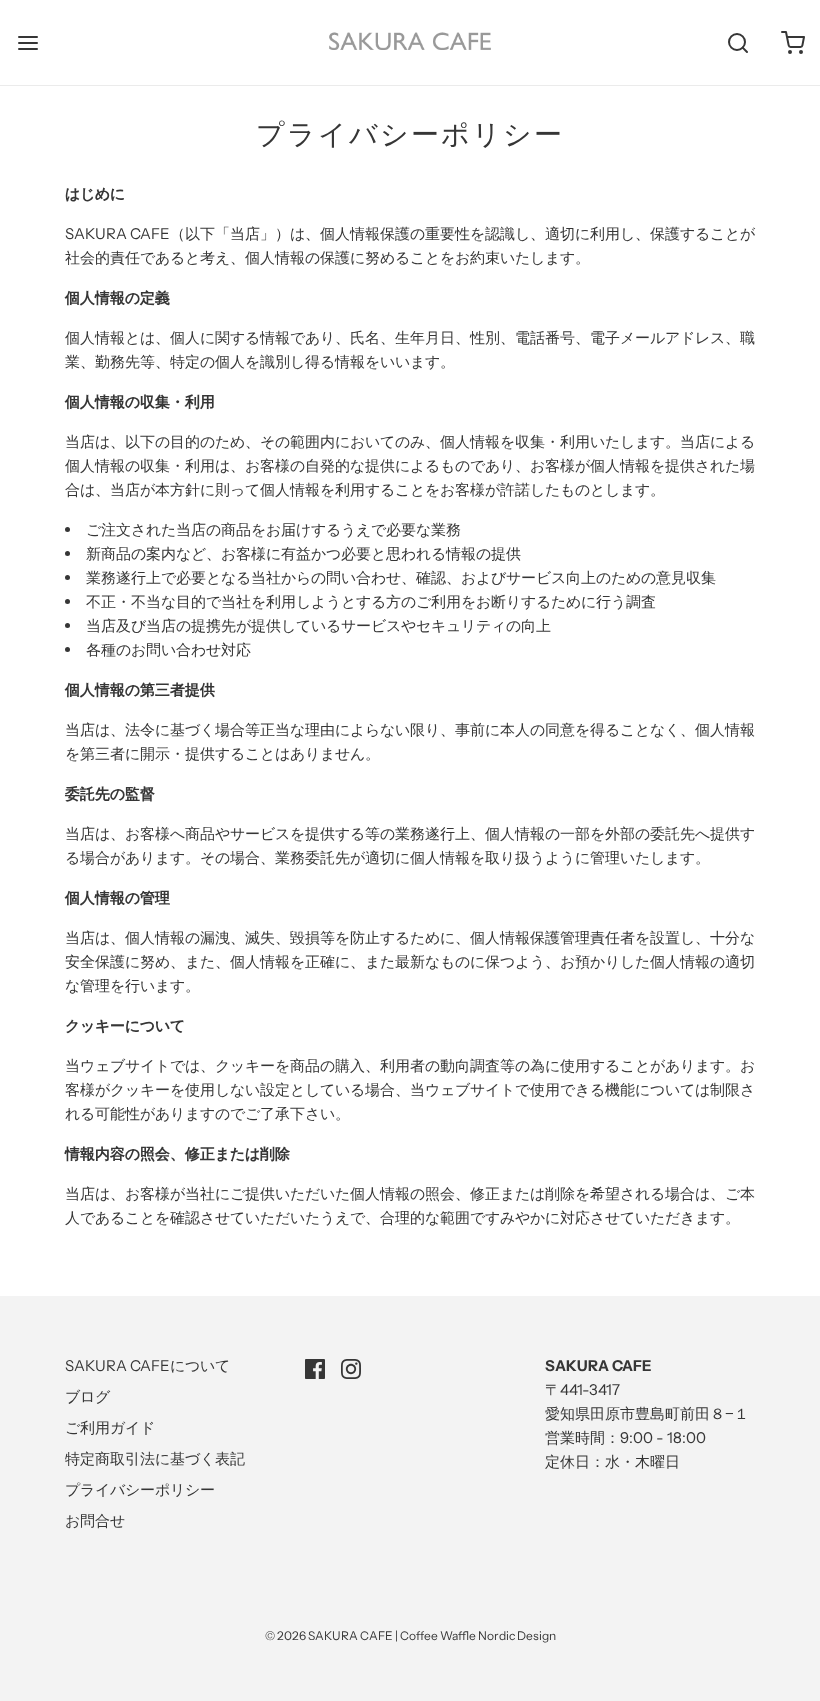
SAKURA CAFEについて (147, 1365)
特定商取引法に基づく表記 (155, 1458)
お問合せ (95, 1520)
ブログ (87, 1396)
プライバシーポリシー (140, 1489)
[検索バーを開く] (737, 42)
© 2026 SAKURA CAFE (329, 1635)
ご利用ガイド (110, 1427)
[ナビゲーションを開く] (27, 42)
